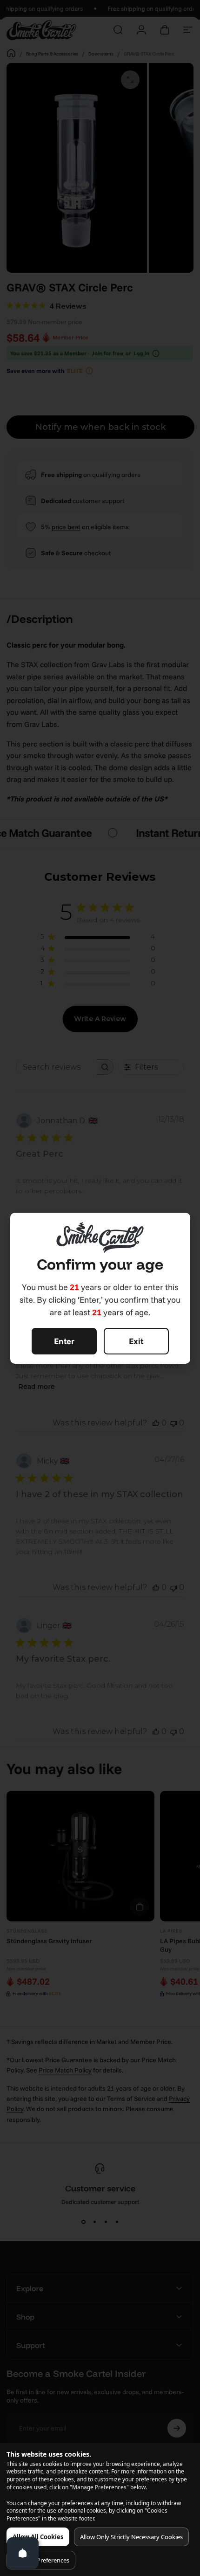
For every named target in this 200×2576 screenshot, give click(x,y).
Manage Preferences (41, 2560)
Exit (136, 1341)
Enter (64, 1341)
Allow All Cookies (38, 2537)
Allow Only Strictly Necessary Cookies (131, 2537)
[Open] (23, 2553)
